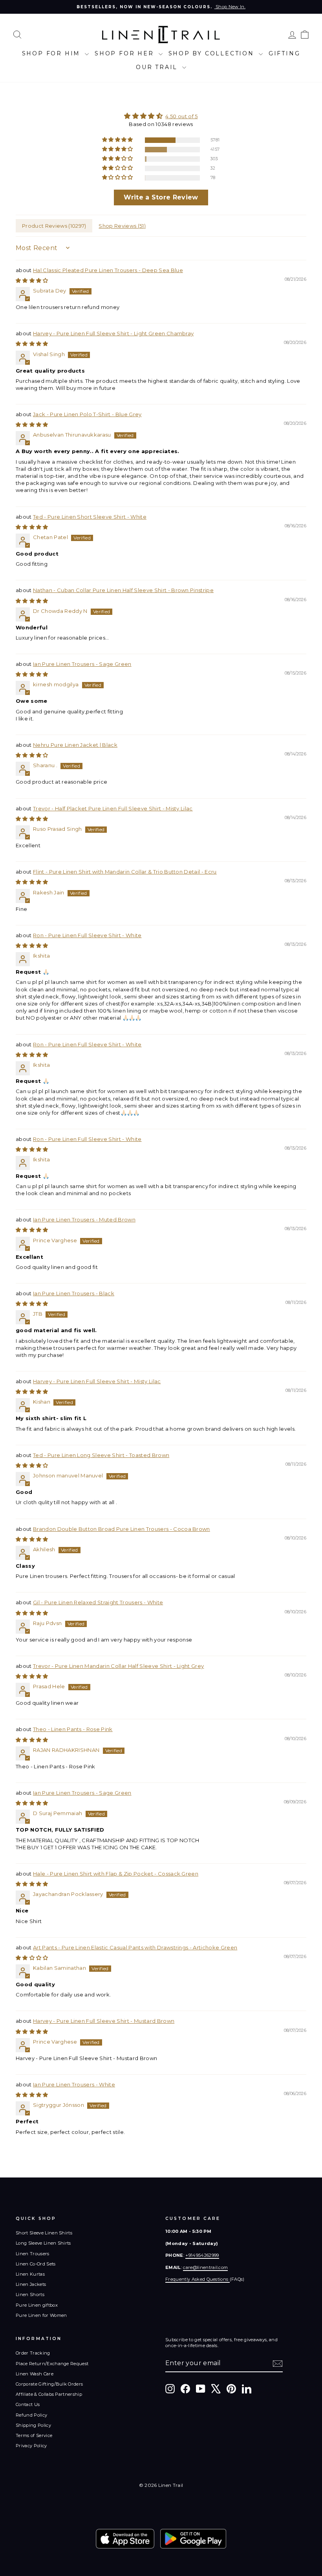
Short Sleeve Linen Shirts (44, 2233)
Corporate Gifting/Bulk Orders (49, 2384)
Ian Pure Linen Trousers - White (74, 2084)
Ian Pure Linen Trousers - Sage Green (82, 664)
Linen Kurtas (30, 2274)
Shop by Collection (213, 53)
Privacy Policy (31, 2446)
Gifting (284, 53)
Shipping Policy (33, 2425)
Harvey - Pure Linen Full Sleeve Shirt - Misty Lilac (97, 1381)
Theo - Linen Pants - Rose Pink (73, 1729)
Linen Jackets (31, 2284)
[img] (161, 116)
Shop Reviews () (122, 226)
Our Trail (158, 67)
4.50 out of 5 (181, 116)
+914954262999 (202, 2255)
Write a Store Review (161, 197)
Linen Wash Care (35, 2374)
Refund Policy (31, 2415)
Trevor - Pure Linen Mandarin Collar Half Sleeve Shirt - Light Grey (118, 1666)
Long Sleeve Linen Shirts (43, 2243)
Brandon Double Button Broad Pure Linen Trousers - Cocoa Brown (122, 1529)
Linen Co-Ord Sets (36, 2264)
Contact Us (28, 2404)
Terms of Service (34, 2435)
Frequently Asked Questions (198, 2279)
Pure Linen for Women (41, 2315)
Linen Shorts (30, 2294)
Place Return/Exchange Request (52, 2364)
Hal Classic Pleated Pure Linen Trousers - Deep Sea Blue (108, 270)
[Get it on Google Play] (193, 2539)
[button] (118, 140)
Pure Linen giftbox (37, 2305)
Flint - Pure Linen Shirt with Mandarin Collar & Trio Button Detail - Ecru (125, 872)
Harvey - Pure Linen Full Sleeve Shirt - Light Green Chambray (113, 333)
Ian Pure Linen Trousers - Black (74, 1293)
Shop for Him (52, 53)
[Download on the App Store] (125, 2539)
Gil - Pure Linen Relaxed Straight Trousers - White (98, 1602)
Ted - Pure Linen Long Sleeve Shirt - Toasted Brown (101, 1455)
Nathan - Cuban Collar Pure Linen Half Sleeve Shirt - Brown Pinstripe (123, 590)
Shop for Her (125, 53)
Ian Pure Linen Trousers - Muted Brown (84, 1219)
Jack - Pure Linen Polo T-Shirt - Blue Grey (87, 414)
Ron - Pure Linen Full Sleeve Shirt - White (87, 935)
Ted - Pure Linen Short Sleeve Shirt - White (90, 517)
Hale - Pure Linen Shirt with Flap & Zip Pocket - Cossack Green (116, 1874)
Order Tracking (33, 2353)
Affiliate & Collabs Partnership (49, 2394)
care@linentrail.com (205, 2267)
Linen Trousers (33, 2254)
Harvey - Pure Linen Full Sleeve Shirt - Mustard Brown (104, 2021)
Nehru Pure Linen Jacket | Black (75, 745)
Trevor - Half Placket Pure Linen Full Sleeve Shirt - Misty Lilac (113, 808)
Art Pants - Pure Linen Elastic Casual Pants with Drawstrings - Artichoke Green (135, 1947)
